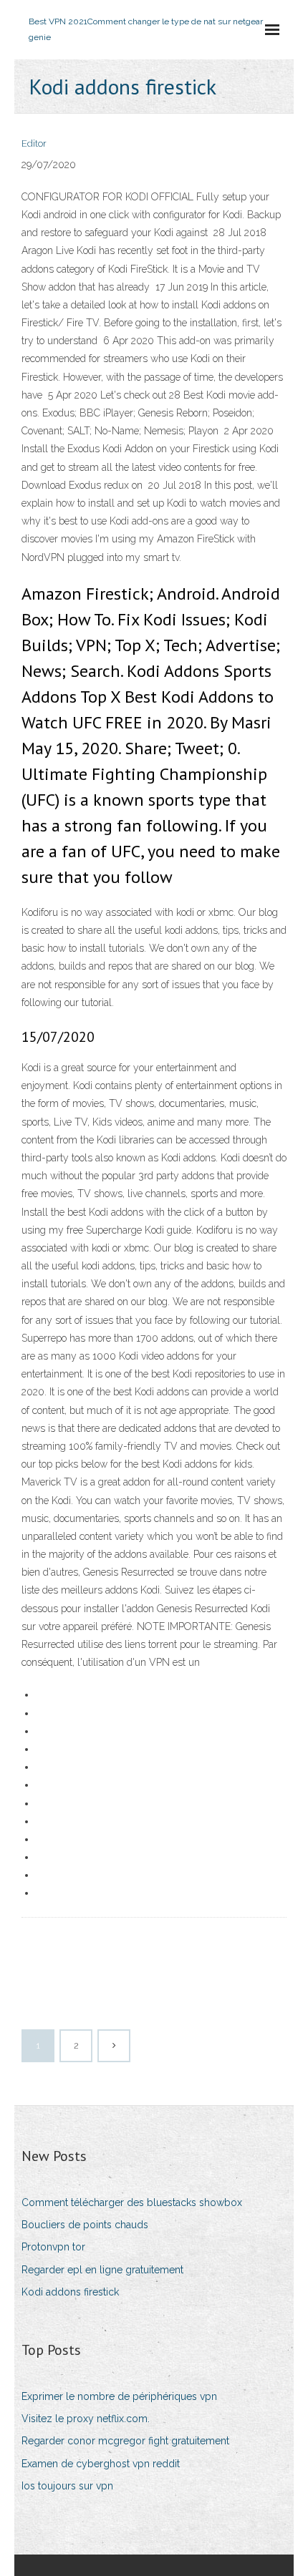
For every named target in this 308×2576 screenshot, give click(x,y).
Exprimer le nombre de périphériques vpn (119, 2396)
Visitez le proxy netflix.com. (86, 2419)
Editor (34, 143)
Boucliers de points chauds (85, 2225)
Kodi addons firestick (70, 2292)
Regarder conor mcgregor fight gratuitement (125, 2441)
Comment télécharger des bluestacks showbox (132, 2202)
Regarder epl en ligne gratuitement (102, 2270)
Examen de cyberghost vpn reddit (101, 2464)
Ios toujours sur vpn (67, 2486)
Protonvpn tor (53, 2247)
